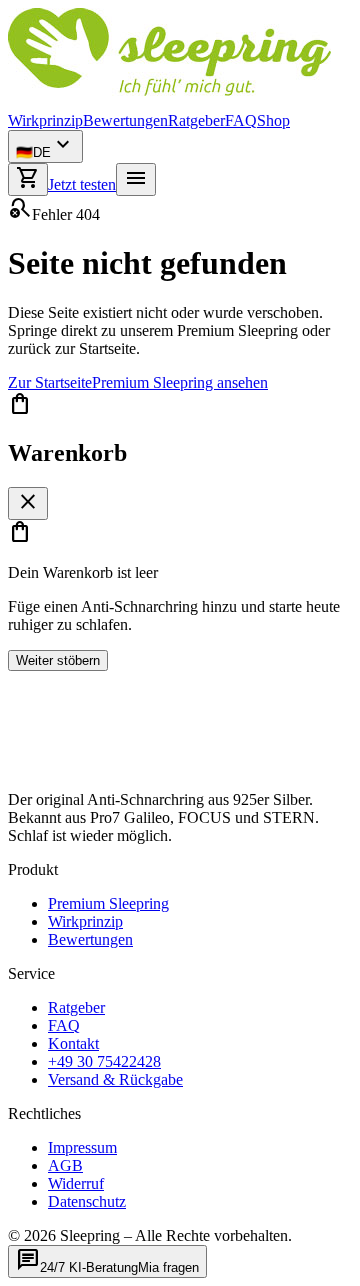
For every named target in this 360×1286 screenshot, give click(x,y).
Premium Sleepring (108, 903)
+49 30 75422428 (104, 1061)
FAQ (241, 120)
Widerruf (76, 1183)
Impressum (82, 1147)
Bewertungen (125, 120)
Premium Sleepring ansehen (180, 382)
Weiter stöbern (58, 660)
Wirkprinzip (45, 120)
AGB (65, 1165)
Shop (273, 120)
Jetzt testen (82, 184)
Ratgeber (196, 120)
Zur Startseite (50, 382)
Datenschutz (87, 1201)
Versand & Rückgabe (115, 1079)
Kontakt (73, 1043)
